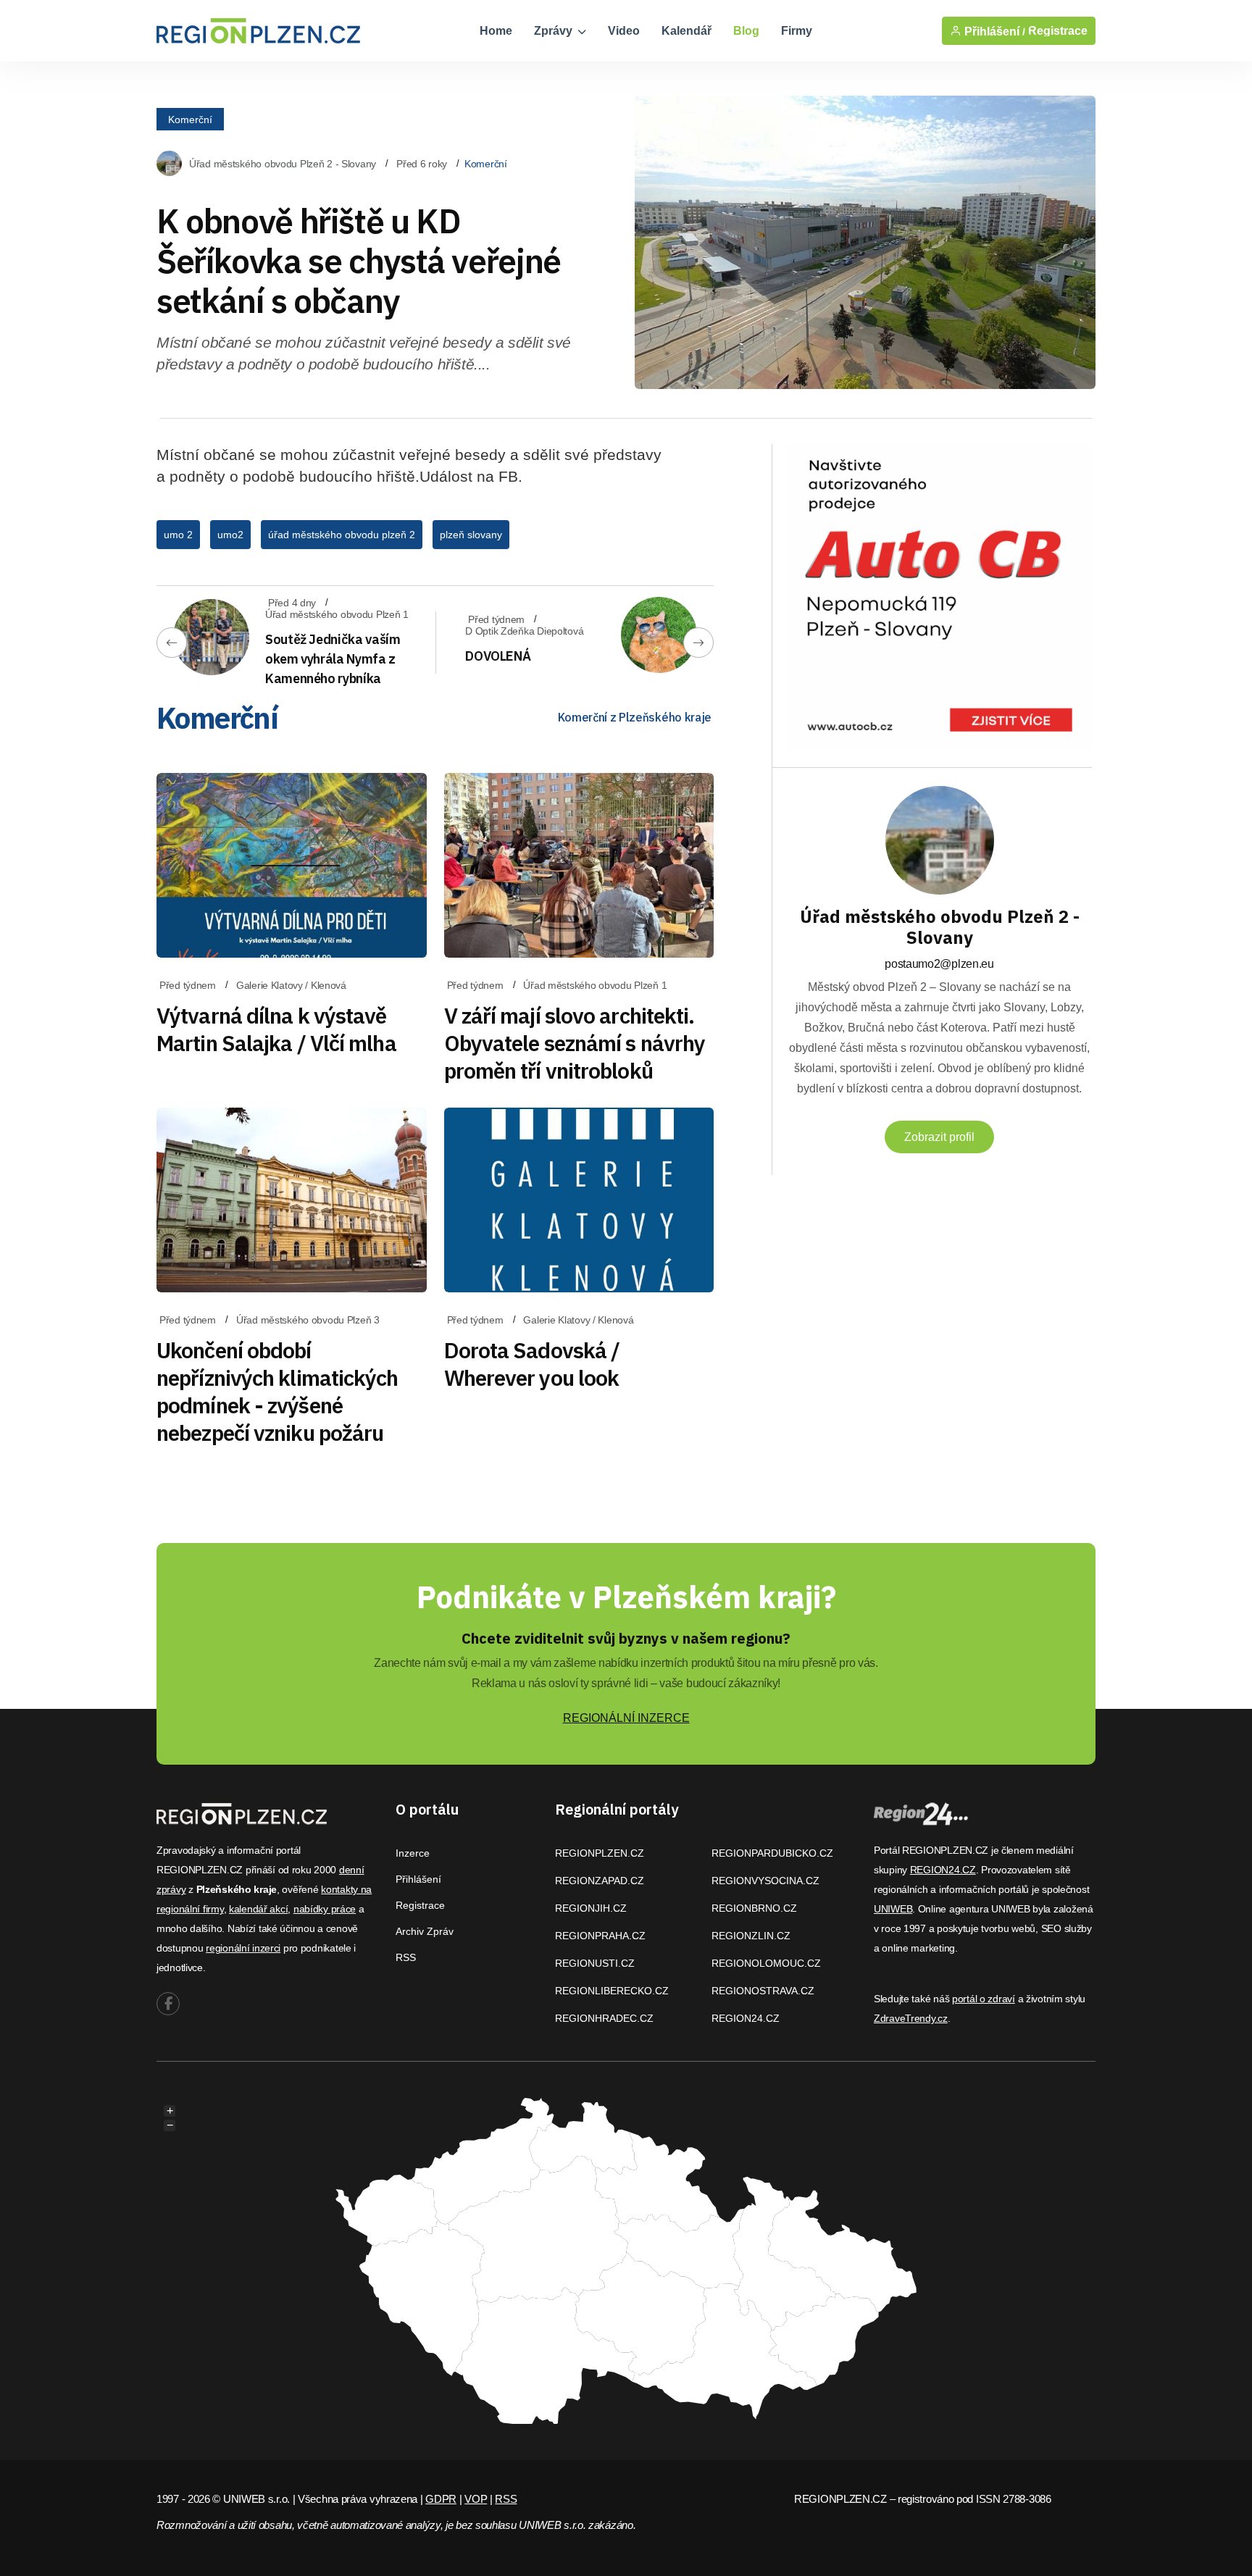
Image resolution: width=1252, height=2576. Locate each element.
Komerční (190, 119)
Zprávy (555, 31)
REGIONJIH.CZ (591, 1908)
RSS (406, 1957)
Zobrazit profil (939, 1137)
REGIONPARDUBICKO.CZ (772, 1853)
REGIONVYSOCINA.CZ (765, 1881)
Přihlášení (418, 1879)
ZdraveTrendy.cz (911, 2018)
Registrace (1058, 31)
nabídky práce (325, 1909)
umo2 (230, 535)
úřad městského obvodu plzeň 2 (342, 535)
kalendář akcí (258, 1909)
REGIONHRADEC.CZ (604, 2018)
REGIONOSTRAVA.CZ (763, 1991)
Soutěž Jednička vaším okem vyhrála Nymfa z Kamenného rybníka (333, 659)
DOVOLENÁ (498, 656)
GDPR (441, 2499)
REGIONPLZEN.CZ (600, 1853)
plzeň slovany (471, 535)
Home (496, 31)
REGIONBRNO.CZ (754, 1908)
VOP (476, 2499)
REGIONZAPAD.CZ (600, 1881)
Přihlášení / (993, 31)
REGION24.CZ (746, 2018)
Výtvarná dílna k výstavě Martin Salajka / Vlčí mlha (276, 1029)
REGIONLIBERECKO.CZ (612, 1991)
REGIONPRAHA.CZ (600, 1936)
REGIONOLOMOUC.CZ (766, 1963)
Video (624, 31)
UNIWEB (893, 1909)
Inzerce (413, 1853)
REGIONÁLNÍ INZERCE (626, 1718)
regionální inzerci (243, 1948)
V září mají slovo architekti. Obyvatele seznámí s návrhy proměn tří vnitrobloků (575, 1043)
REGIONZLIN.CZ (751, 1936)
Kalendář (686, 31)
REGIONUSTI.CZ (595, 1963)
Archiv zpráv (425, 1931)
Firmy (797, 31)
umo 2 (178, 535)
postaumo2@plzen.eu (939, 964)
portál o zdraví (984, 1999)
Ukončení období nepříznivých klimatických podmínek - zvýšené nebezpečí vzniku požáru (277, 1391)
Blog (746, 31)
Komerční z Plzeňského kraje (635, 717)
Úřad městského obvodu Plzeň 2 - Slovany (283, 164)
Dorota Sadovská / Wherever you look (532, 1364)
